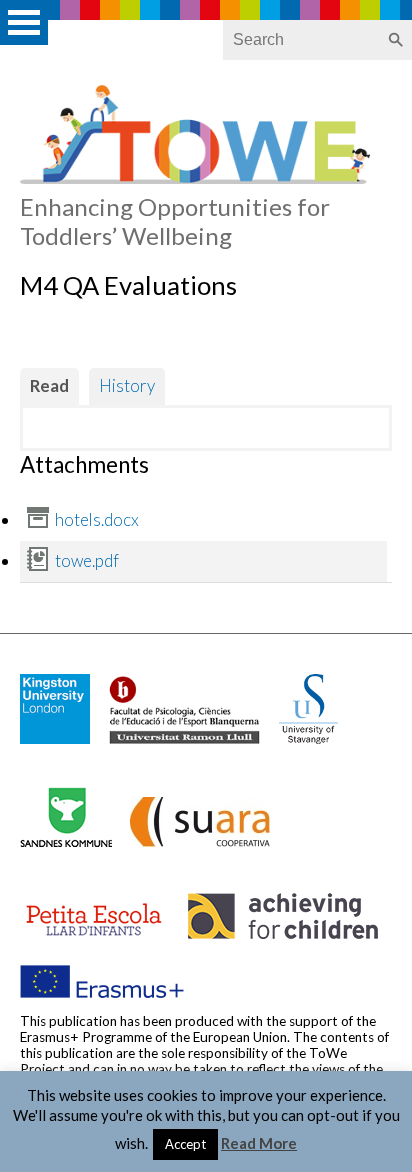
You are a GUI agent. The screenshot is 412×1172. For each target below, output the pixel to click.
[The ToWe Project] (195, 177)
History (127, 385)
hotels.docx (97, 519)
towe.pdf (87, 560)
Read (49, 385)
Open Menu (24, 22)
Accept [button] (185, 1144)
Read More (259, 1143)
